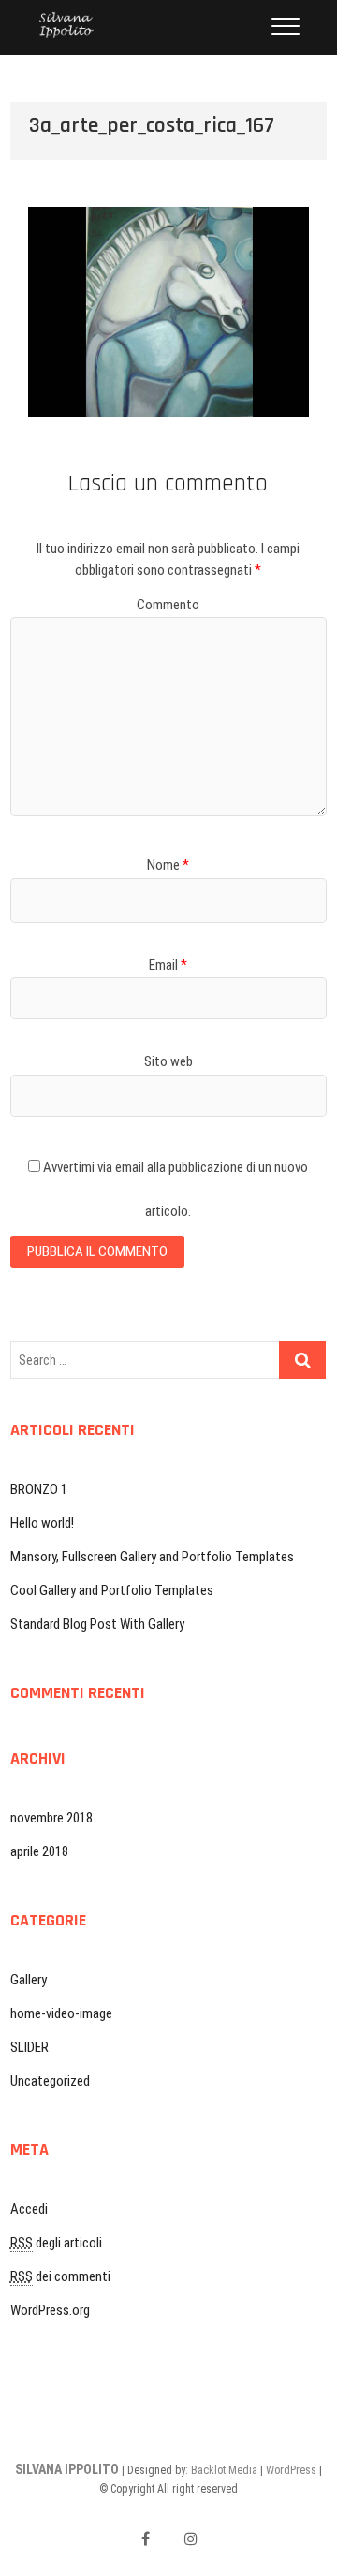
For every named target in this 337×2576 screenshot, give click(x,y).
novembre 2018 (51, 1818)
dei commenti (60, 2276)
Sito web (168, 1061)
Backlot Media (224, 2470)
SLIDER (29, 2047)
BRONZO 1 (39, 1489)
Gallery (29, 1980)
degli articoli (56, 2243)
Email (168, 965)
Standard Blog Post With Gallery (97, 1624)
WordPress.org (50, 2310)
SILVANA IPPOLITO (67, 2469)
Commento (168, 605)
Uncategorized (50, 2081)
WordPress (291, 2470)
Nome (168, 865)
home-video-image (61, 2013)
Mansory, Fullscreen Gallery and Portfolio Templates (152, 1557)
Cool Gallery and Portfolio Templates (112, 1590)
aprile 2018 (39, 1851)
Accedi (29, 2209)
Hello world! (42, 1523)
